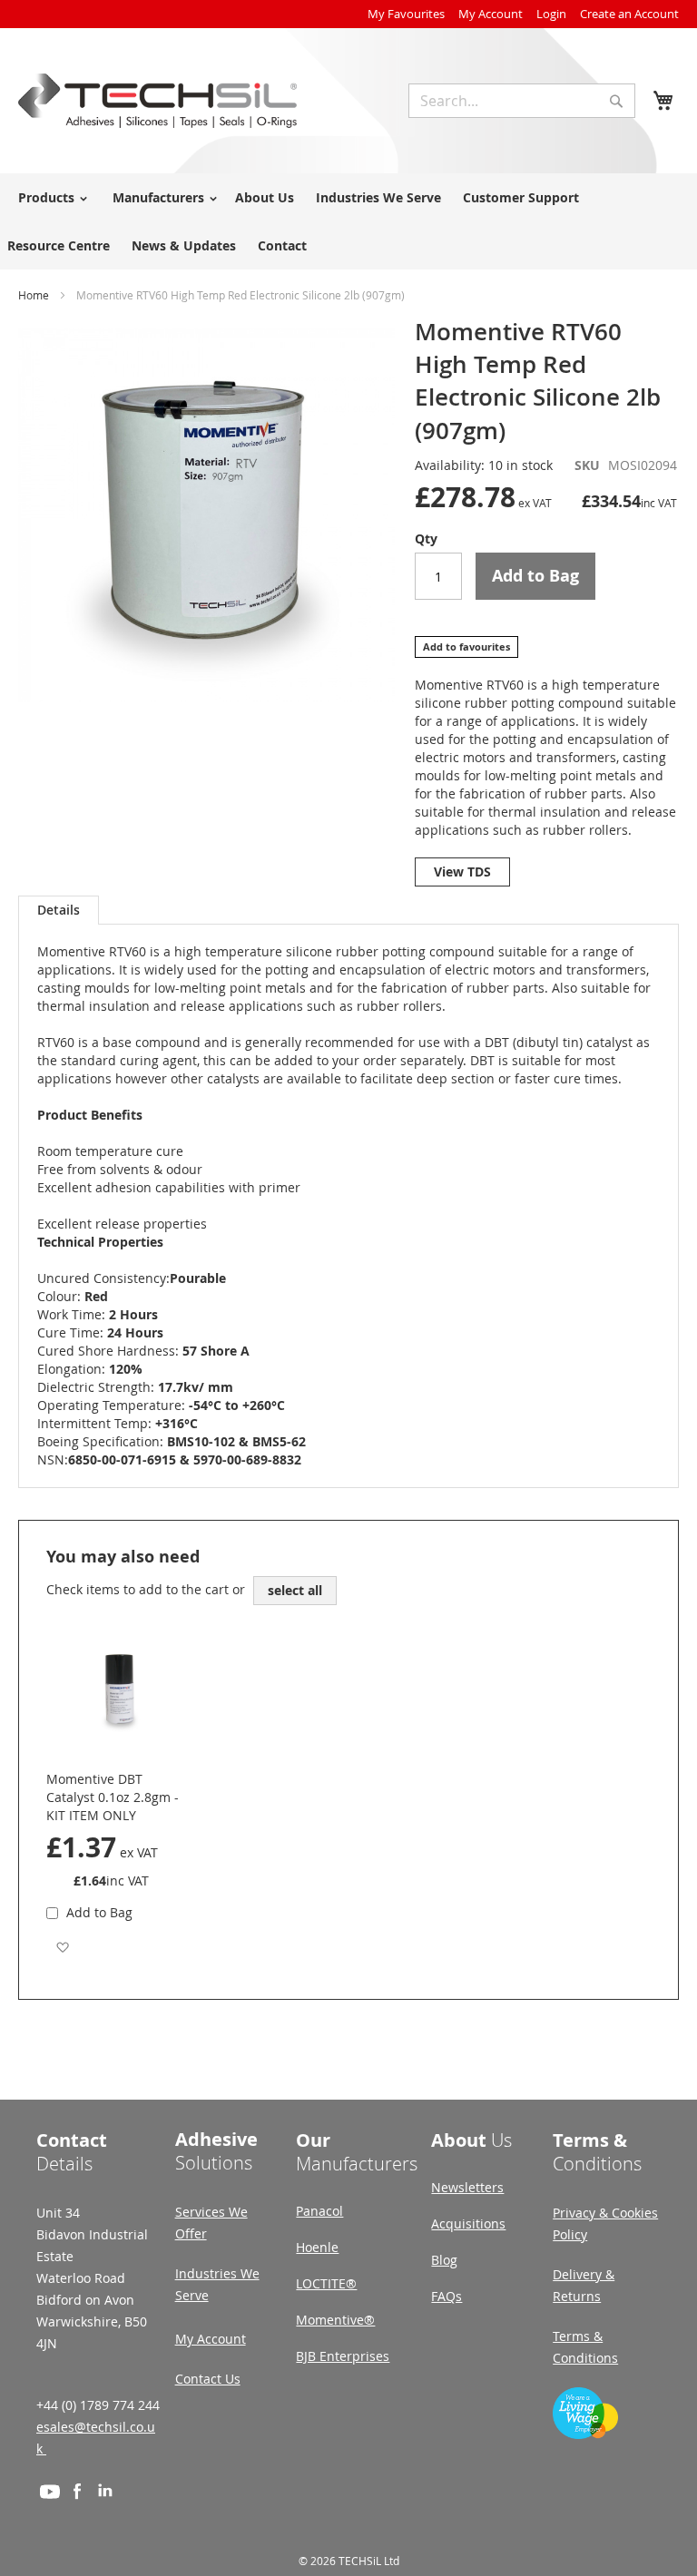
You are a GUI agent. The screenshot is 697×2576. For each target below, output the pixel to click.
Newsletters (467, 2187)
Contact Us (208, 2379)
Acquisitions (468, 2223)
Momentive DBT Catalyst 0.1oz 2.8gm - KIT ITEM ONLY (113, 1797)
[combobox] (522, 101)
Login (551, 14)
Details (59, 910)
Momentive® (335, 2320)
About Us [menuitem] (265, 197)
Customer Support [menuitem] (521, 197)
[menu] (348, 221)
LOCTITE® (326, 2283)
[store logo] (157, 101)
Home (34, 295)
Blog (444, 2260)
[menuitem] (50, 197)
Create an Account (629, 14)
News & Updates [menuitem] (184, 245)
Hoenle (317, 2247)
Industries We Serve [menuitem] (378, 197)
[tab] (59, 910)
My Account (491, 14)
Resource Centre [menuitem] (59, 245)
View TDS (462, 872)
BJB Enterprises (343, 2356)
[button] (62, 1947)
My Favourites (406, 14)
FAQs (447, 2296)
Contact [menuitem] (282, 245)
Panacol (319, 2211)
